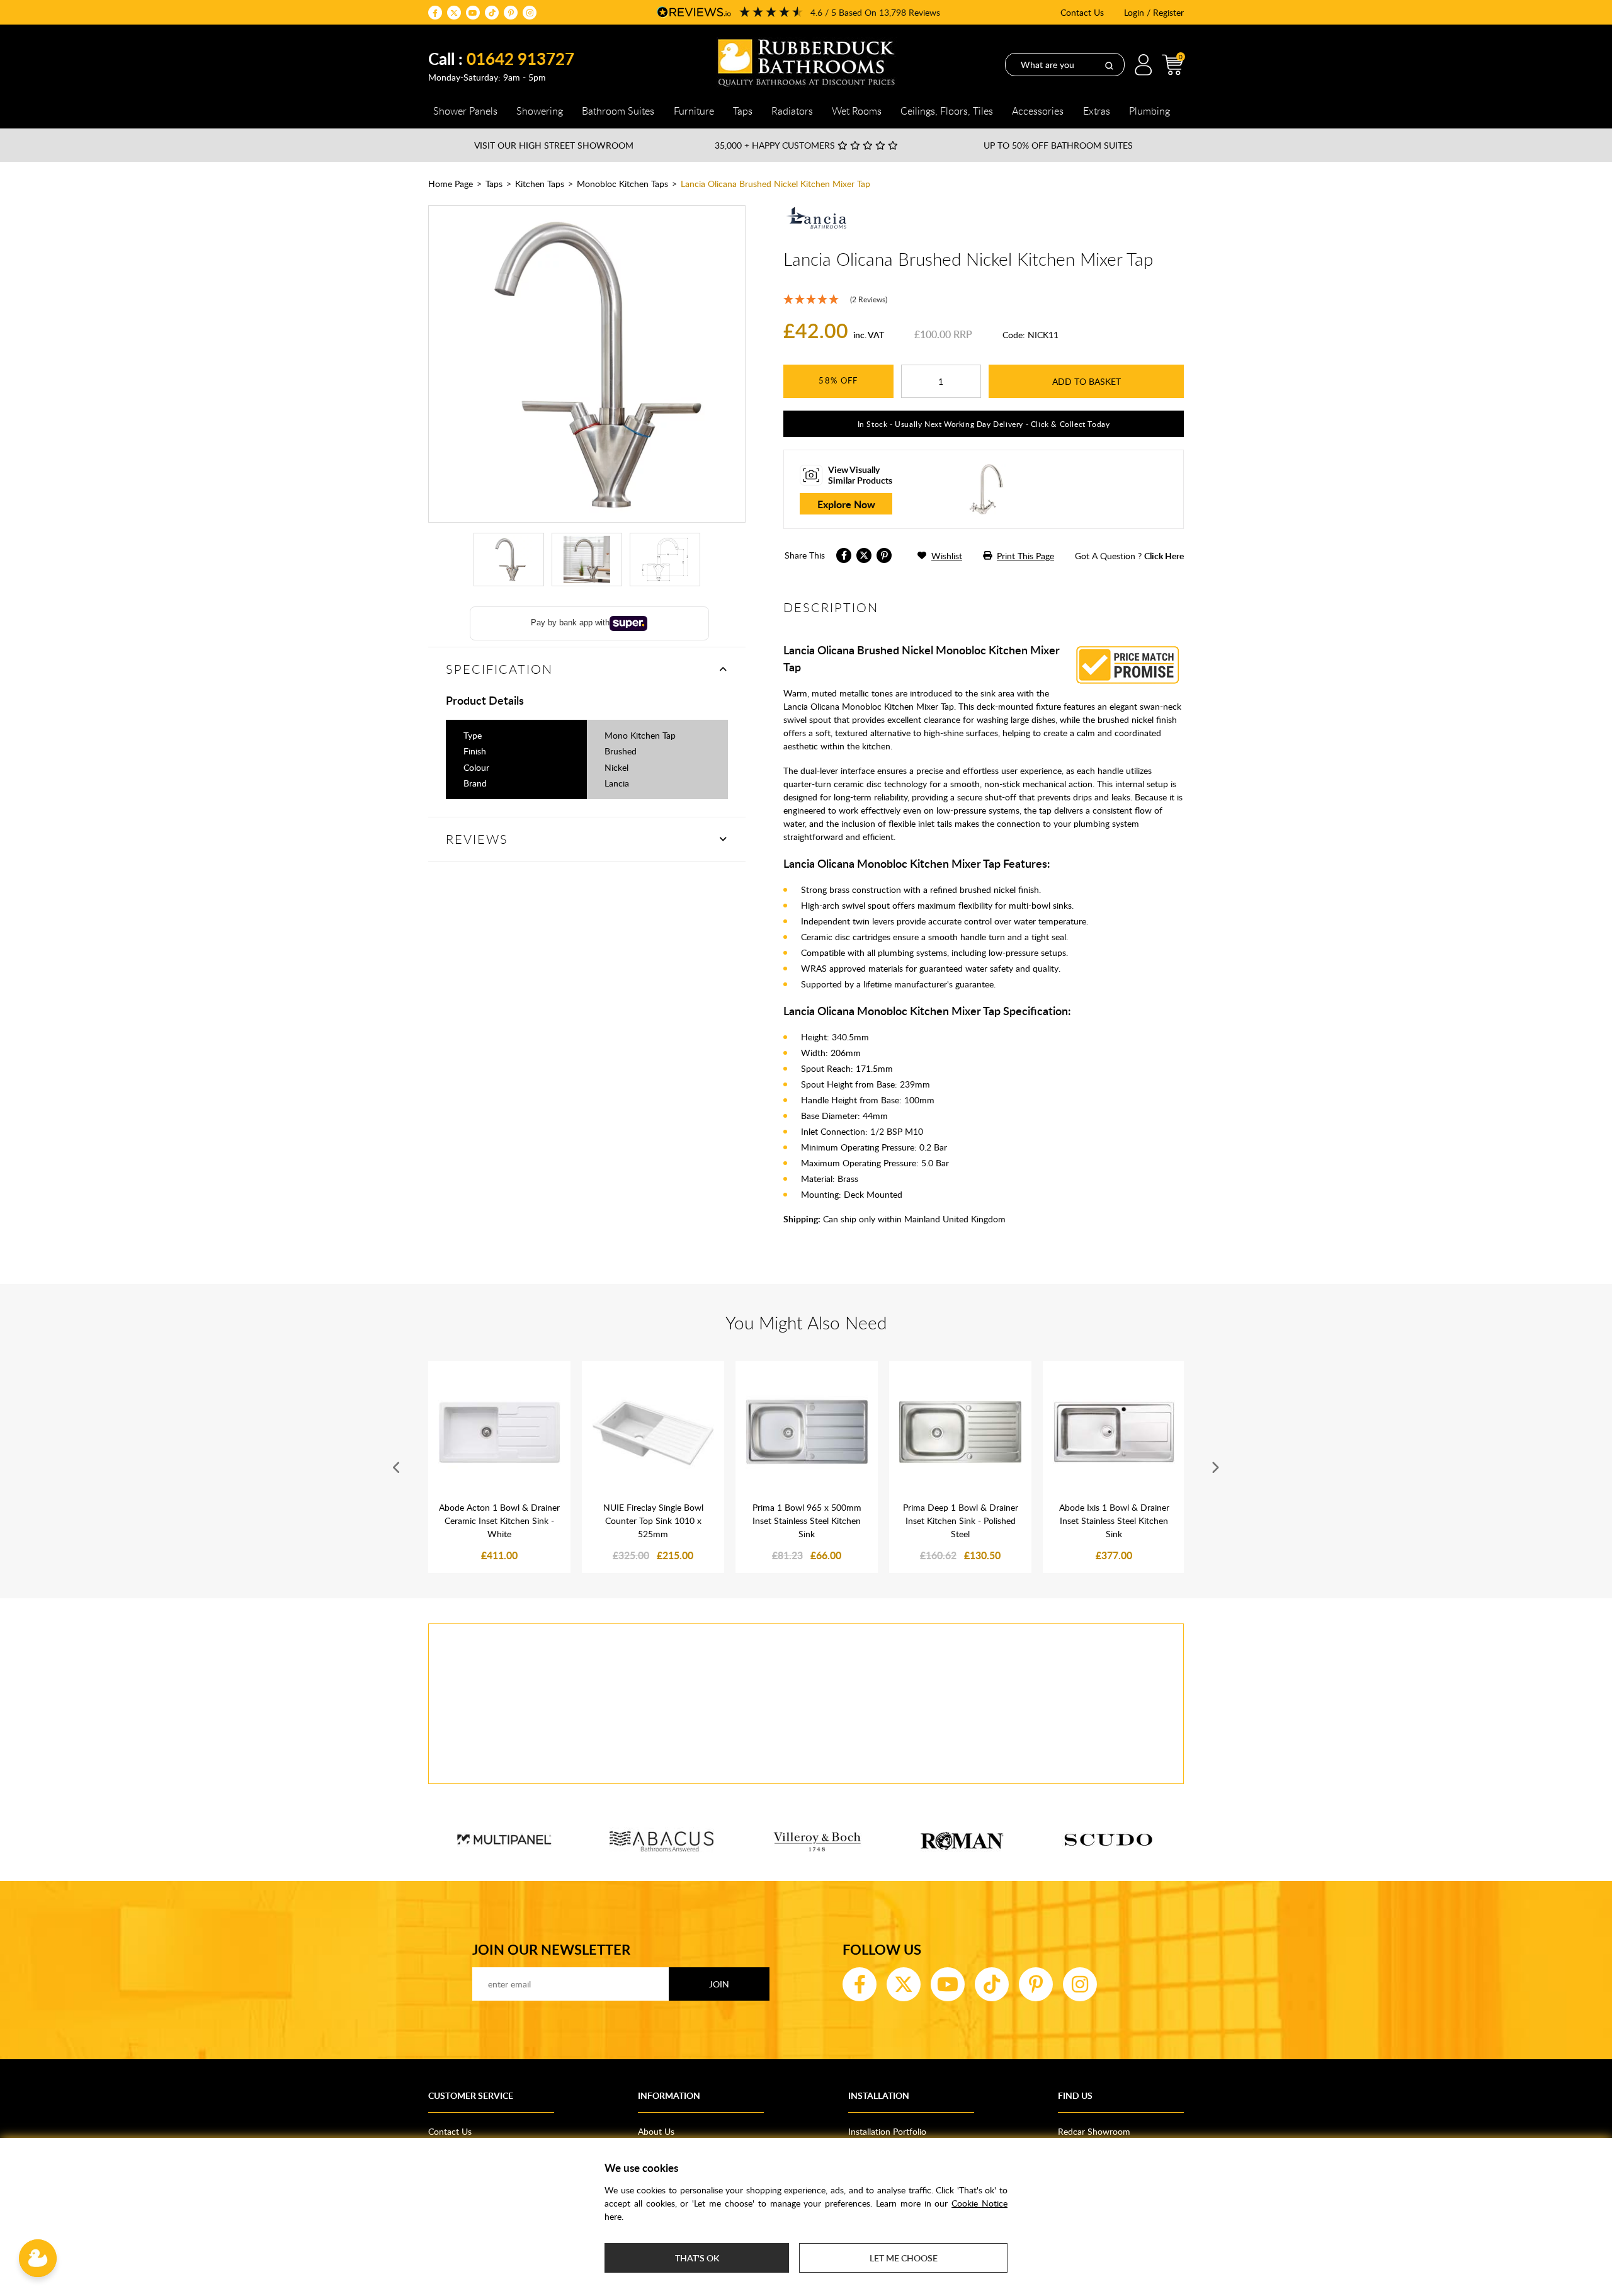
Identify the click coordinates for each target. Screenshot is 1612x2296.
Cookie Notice (979, 2203)
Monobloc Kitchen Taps (622, 184)
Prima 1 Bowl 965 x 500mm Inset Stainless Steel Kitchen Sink (807, 1520)
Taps (494, 184)
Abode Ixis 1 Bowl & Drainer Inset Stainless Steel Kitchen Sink (1114, 1520)
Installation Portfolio (887, 2131)
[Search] (1109, 65)
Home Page (451, 184)
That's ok (697, 2258)
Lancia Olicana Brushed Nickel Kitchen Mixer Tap (775, 184)
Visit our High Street (554, 145)
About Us (656, 2131)
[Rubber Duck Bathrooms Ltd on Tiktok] (492, 13)
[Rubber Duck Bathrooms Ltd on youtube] (473, 13)
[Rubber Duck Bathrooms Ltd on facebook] (435, 13)
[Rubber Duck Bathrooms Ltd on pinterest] (511, 13)
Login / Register (1154, 12)
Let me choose (904, 2258)
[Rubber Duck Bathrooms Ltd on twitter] (454, 13)
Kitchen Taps (540, 184)
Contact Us (1082, 12)
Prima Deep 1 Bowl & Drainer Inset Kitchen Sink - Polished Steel (961, 1520)
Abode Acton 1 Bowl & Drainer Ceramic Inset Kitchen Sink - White (499, 1520)
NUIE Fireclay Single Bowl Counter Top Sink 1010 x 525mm (653, 1520)
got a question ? (1129, 556)
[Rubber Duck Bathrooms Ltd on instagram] (530, 13)
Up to (1058, 145)
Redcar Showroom (1094, 2131)
